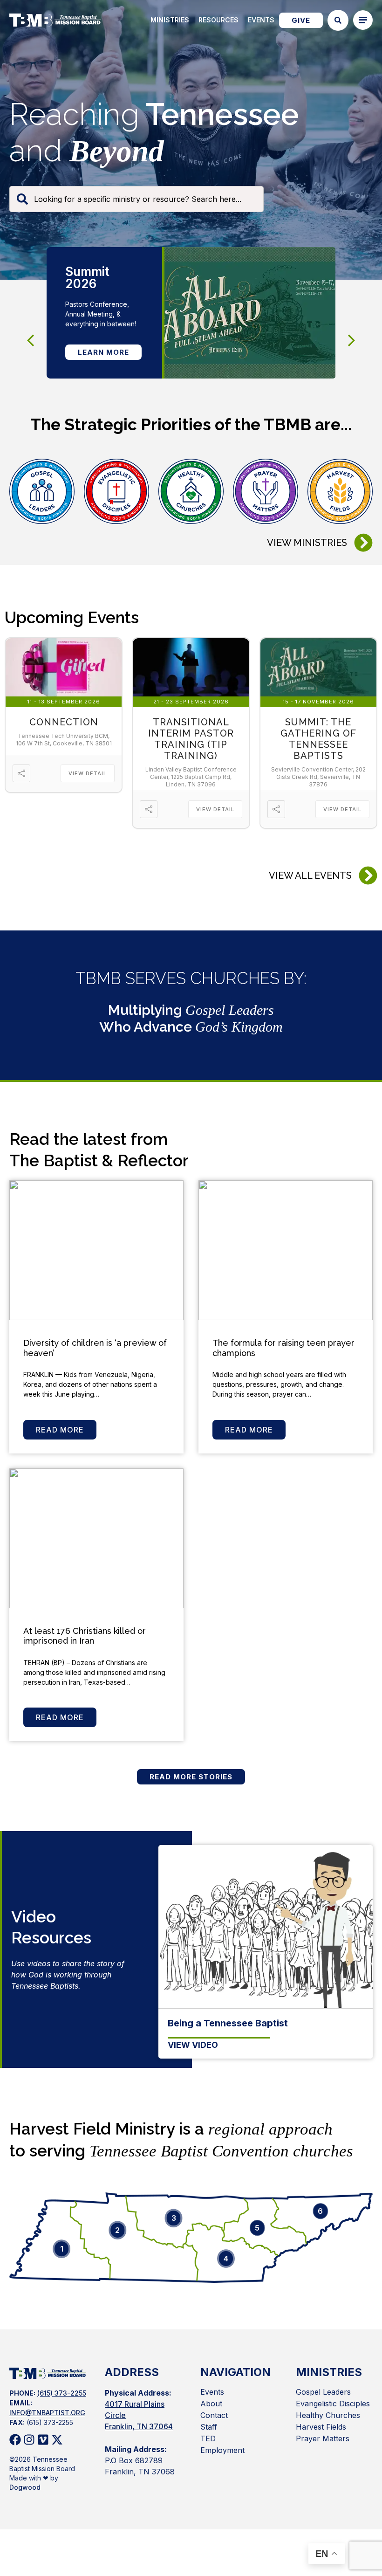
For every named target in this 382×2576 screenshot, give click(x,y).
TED (208, 2438)
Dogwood (25, 2487)
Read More (60, 1430)
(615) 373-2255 (62, 2393)
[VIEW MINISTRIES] (363, 543)
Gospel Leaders (323, 2392)
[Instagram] (29, 2440)
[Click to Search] (338, 20)
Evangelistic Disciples (333, 2404)
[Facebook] (15, 2440)
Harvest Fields (321, 2427)
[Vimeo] (43, 2440)
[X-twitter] (57, 2440)
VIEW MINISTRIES (307, 543)
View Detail (88, 773)
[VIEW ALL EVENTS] (368, 875)
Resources (218, 20)
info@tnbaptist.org (47, 2413)
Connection (64, 722)
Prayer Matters (323, 2438)
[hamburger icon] (363, 20)
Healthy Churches (328, 2415)
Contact (214, 2415)
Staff (209, 2427)
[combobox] (136, 199)
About (211, 2404)
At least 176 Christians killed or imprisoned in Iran (85, 1636)
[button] (352, 340)
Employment (222, 2450)
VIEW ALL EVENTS (310, 875)
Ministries (170, 20)
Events (261, 20)
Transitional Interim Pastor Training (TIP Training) (191, 739)
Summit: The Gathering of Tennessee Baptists (318, 739)
